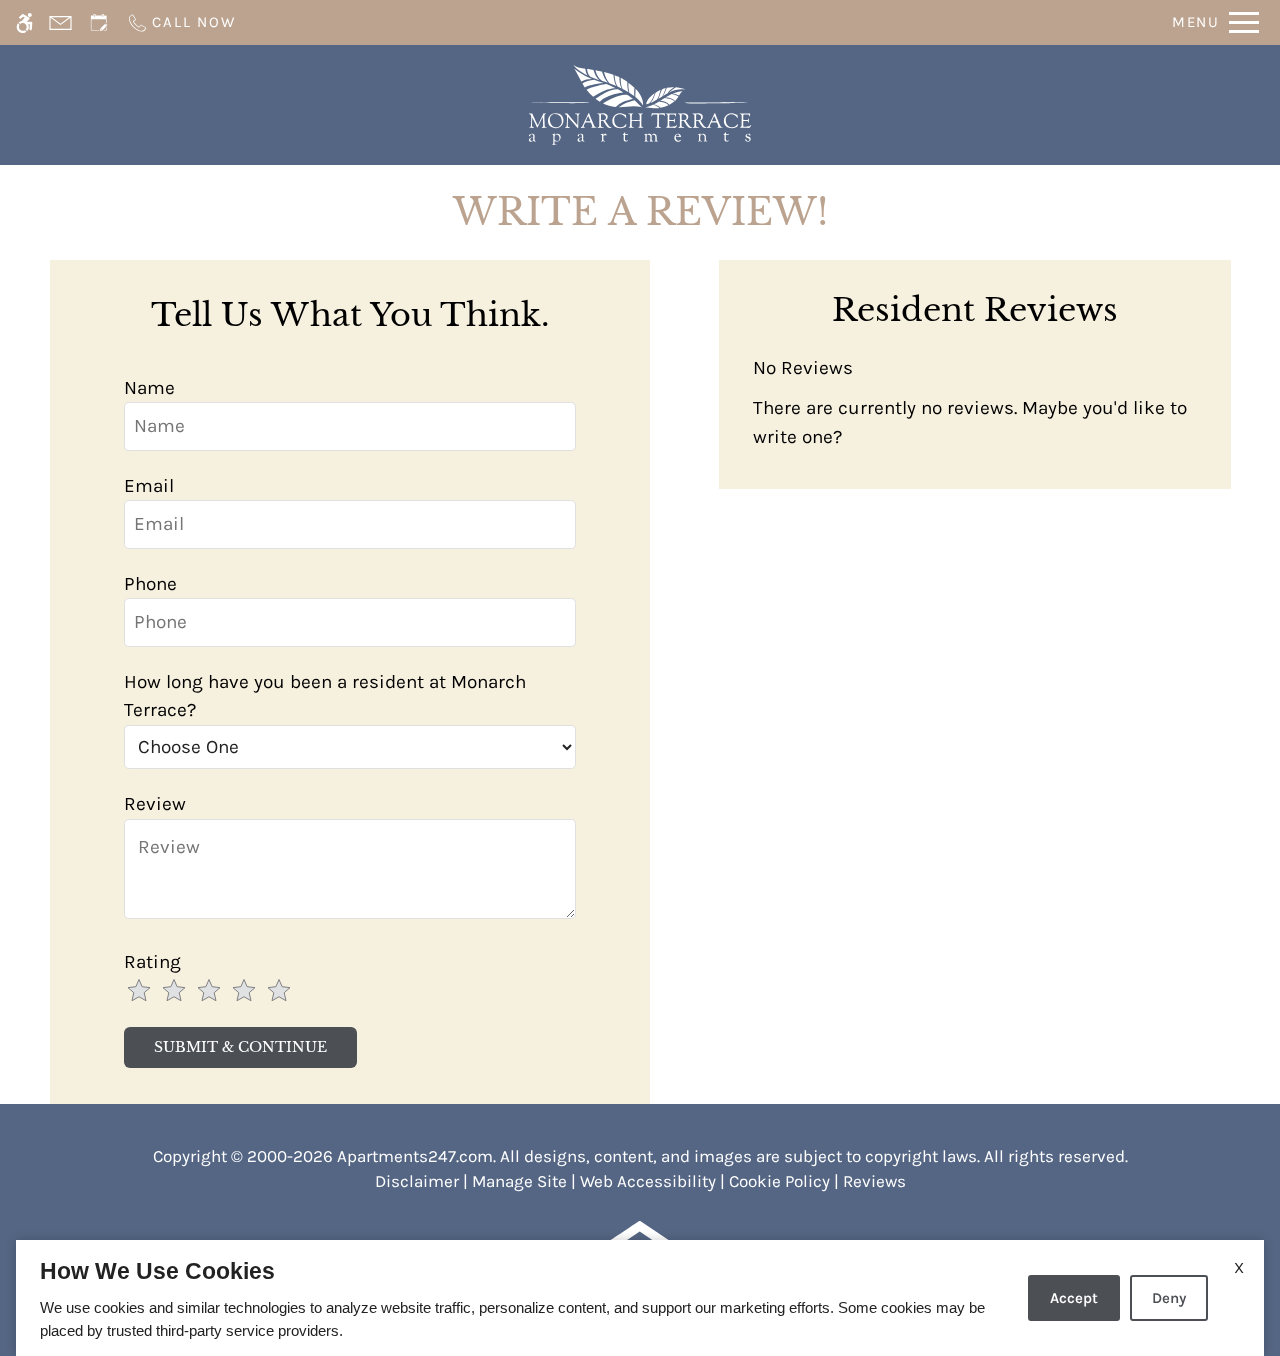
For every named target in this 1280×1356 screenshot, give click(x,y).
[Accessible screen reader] (24, 22)
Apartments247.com (415, 1156)
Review (155, 804)
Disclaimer (417, 1181)
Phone (150, 584)
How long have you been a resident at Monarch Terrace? (325, 696)
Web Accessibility (648, 1181)
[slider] (219, 992)
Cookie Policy (779, 1181)
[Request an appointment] (99, 22)
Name (149, 388)
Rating (152, 962)
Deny (1169, 1298)
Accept (1074, 1298)
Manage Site (519, 1181)
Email (149, 486)
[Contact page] (60, 22)
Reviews (874, 1181)
